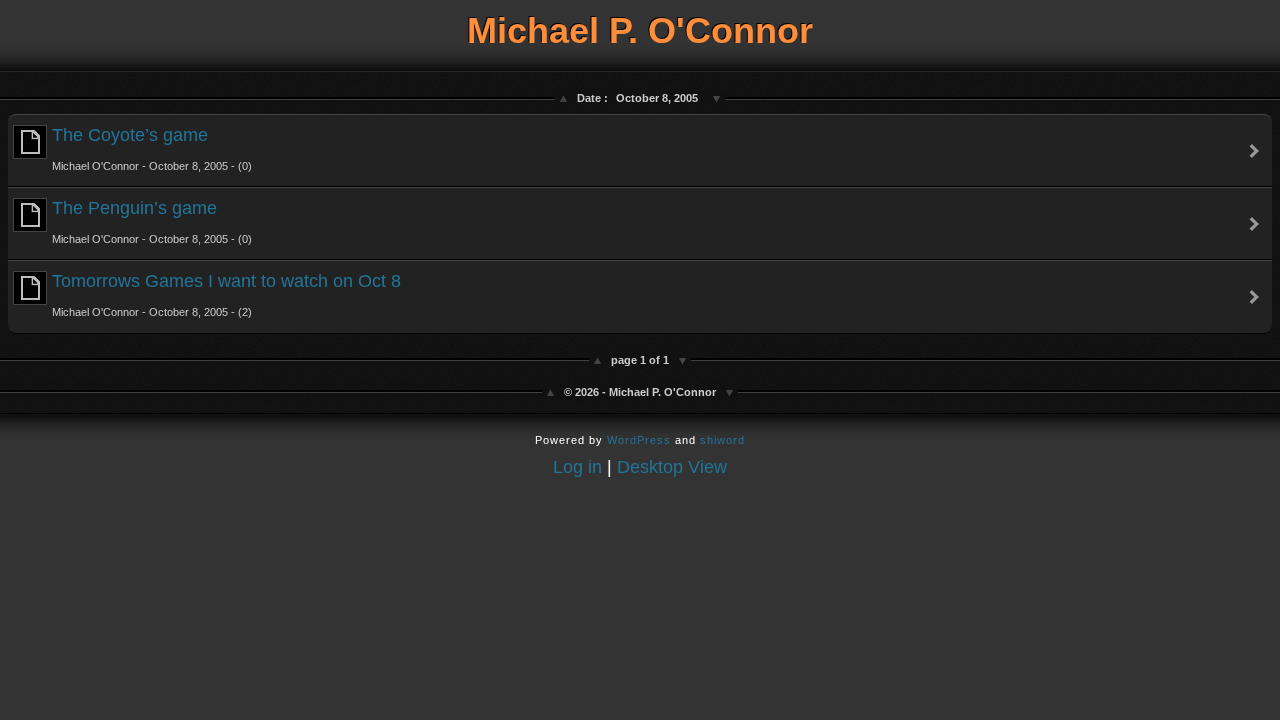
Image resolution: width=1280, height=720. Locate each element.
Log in (577, 467)
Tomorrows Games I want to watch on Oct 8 (226, 294)
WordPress (639, 440)
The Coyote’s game (152, 148)
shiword (722, 440)
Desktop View (672, 467)
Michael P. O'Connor (640, 30)
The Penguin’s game (152, 221)
